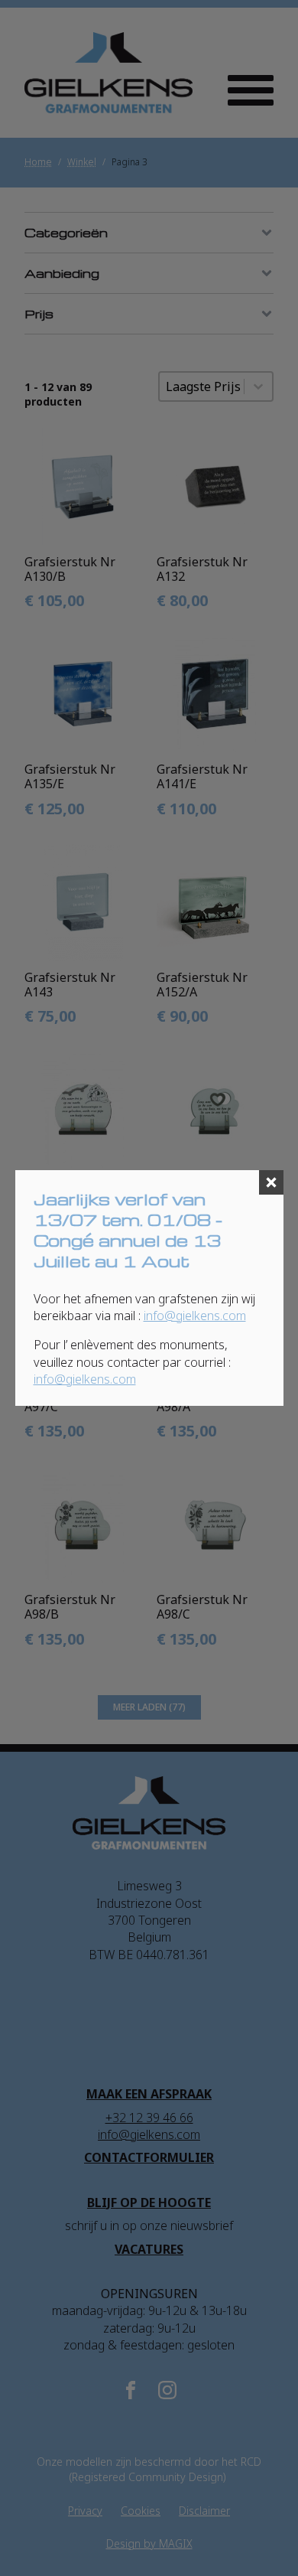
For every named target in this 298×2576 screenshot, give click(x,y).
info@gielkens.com (195, 1316)
